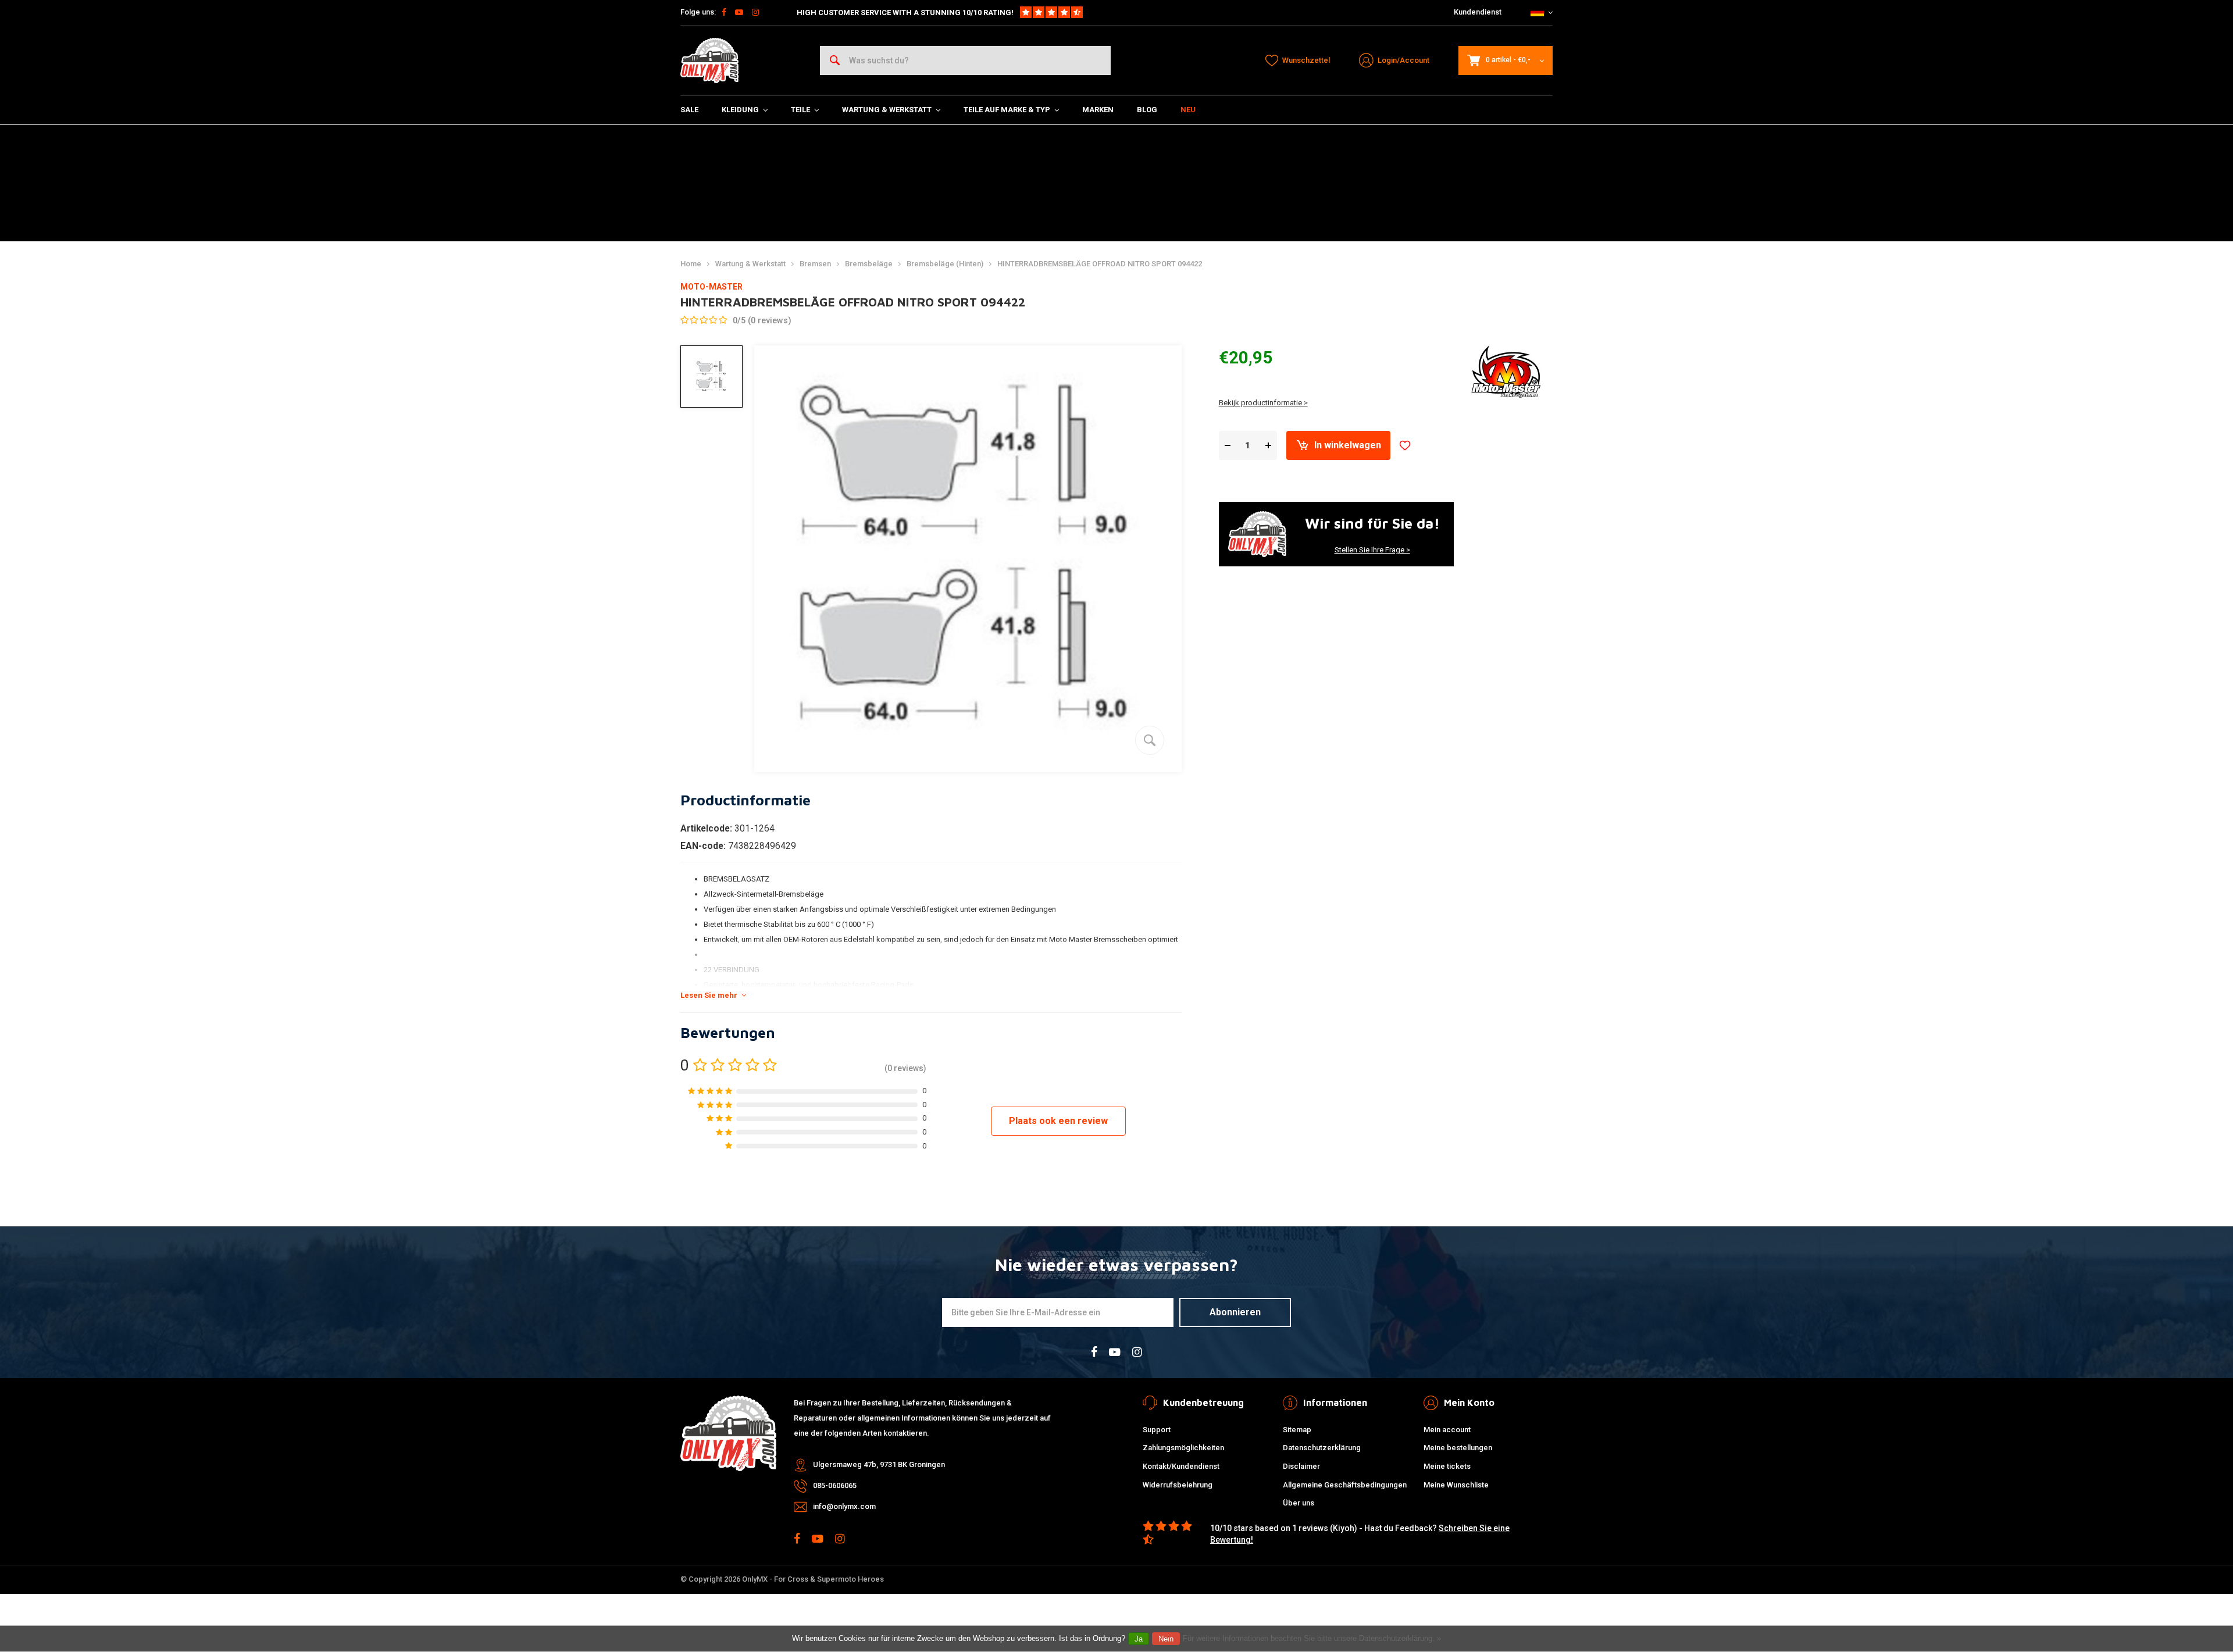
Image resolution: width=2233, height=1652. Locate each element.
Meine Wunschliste (1456, 1485)
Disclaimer (1301, 1466)
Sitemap (1297, 1430)
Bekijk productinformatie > (1263, 403)
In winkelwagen (1348, 445)
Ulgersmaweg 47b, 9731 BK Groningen (879, 1464)
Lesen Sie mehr (709, 995)
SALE (689, 110)
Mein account (1447, 1430)
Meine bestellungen (1458, 1448)
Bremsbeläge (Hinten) (945, 264)
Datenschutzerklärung (1322, 1448)
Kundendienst (1478, 12)
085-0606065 (835, 1485)
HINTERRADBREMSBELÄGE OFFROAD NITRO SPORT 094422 (1100, 264)
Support (1157, 1430)
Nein (1166, 1639)
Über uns (1299, 1503)
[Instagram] (755, 12)
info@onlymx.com (844, 1506)
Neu (1188, 110)
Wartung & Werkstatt (887, 110)
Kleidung (740, 110)
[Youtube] (739, 12)
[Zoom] (1150, 740)
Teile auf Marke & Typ (1007, 110)
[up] (1268, 446)
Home (691, 264)
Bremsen (815, 264)
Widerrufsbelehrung (1178, 1485)
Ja (1139, 1639)
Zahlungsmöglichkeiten (1183, 1448)
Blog (1147, 110)
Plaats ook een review (1058, 1121)
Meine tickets (1447, 1466)
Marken (1098, 110)
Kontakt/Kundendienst (1181, 1466)
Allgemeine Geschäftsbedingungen (1345, 1485)
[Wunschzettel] (1405, 445)
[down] (1228, 446)
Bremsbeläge (869, 264)
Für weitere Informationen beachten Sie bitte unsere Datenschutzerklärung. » (1312, 1638)
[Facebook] (724, 12)
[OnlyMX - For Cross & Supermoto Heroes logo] (709, 60)
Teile (800, 110)
